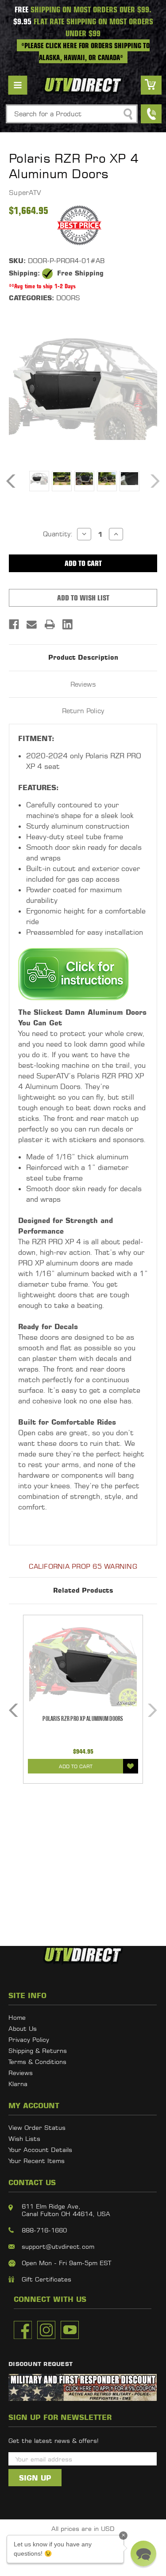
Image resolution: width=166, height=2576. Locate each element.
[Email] (32, 624)
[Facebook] (14, 624)
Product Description (83, 657)
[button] (143, 2553)
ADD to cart (76, 1766)
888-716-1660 (44, 2230)
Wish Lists (24, 2138)
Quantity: (58, 534)
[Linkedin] (68, 624)
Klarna (18, 2084)
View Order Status (37, 2127)
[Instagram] (46, 2330)
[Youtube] (70, 2330)
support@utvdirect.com (58, 2246)
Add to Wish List (131, 1766)
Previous (11, 481)
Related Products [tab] (83, 1590)
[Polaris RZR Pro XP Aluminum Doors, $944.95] (83, 1666)
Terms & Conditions (37, 2062)
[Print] (50, 624)
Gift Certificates (46, 2279)
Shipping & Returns (38, 2050)
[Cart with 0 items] (151, 85)
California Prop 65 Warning (83, 1566)
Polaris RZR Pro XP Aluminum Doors (83, 1719)
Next (155, 481)
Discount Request (41, 2364)
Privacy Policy (29, 2039)
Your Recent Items (37, 2161)
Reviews (83, 684)
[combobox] (72, 114)
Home (17, 2017)
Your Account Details (40, 2150)
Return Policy (83, 711)
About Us (23, 2028)
